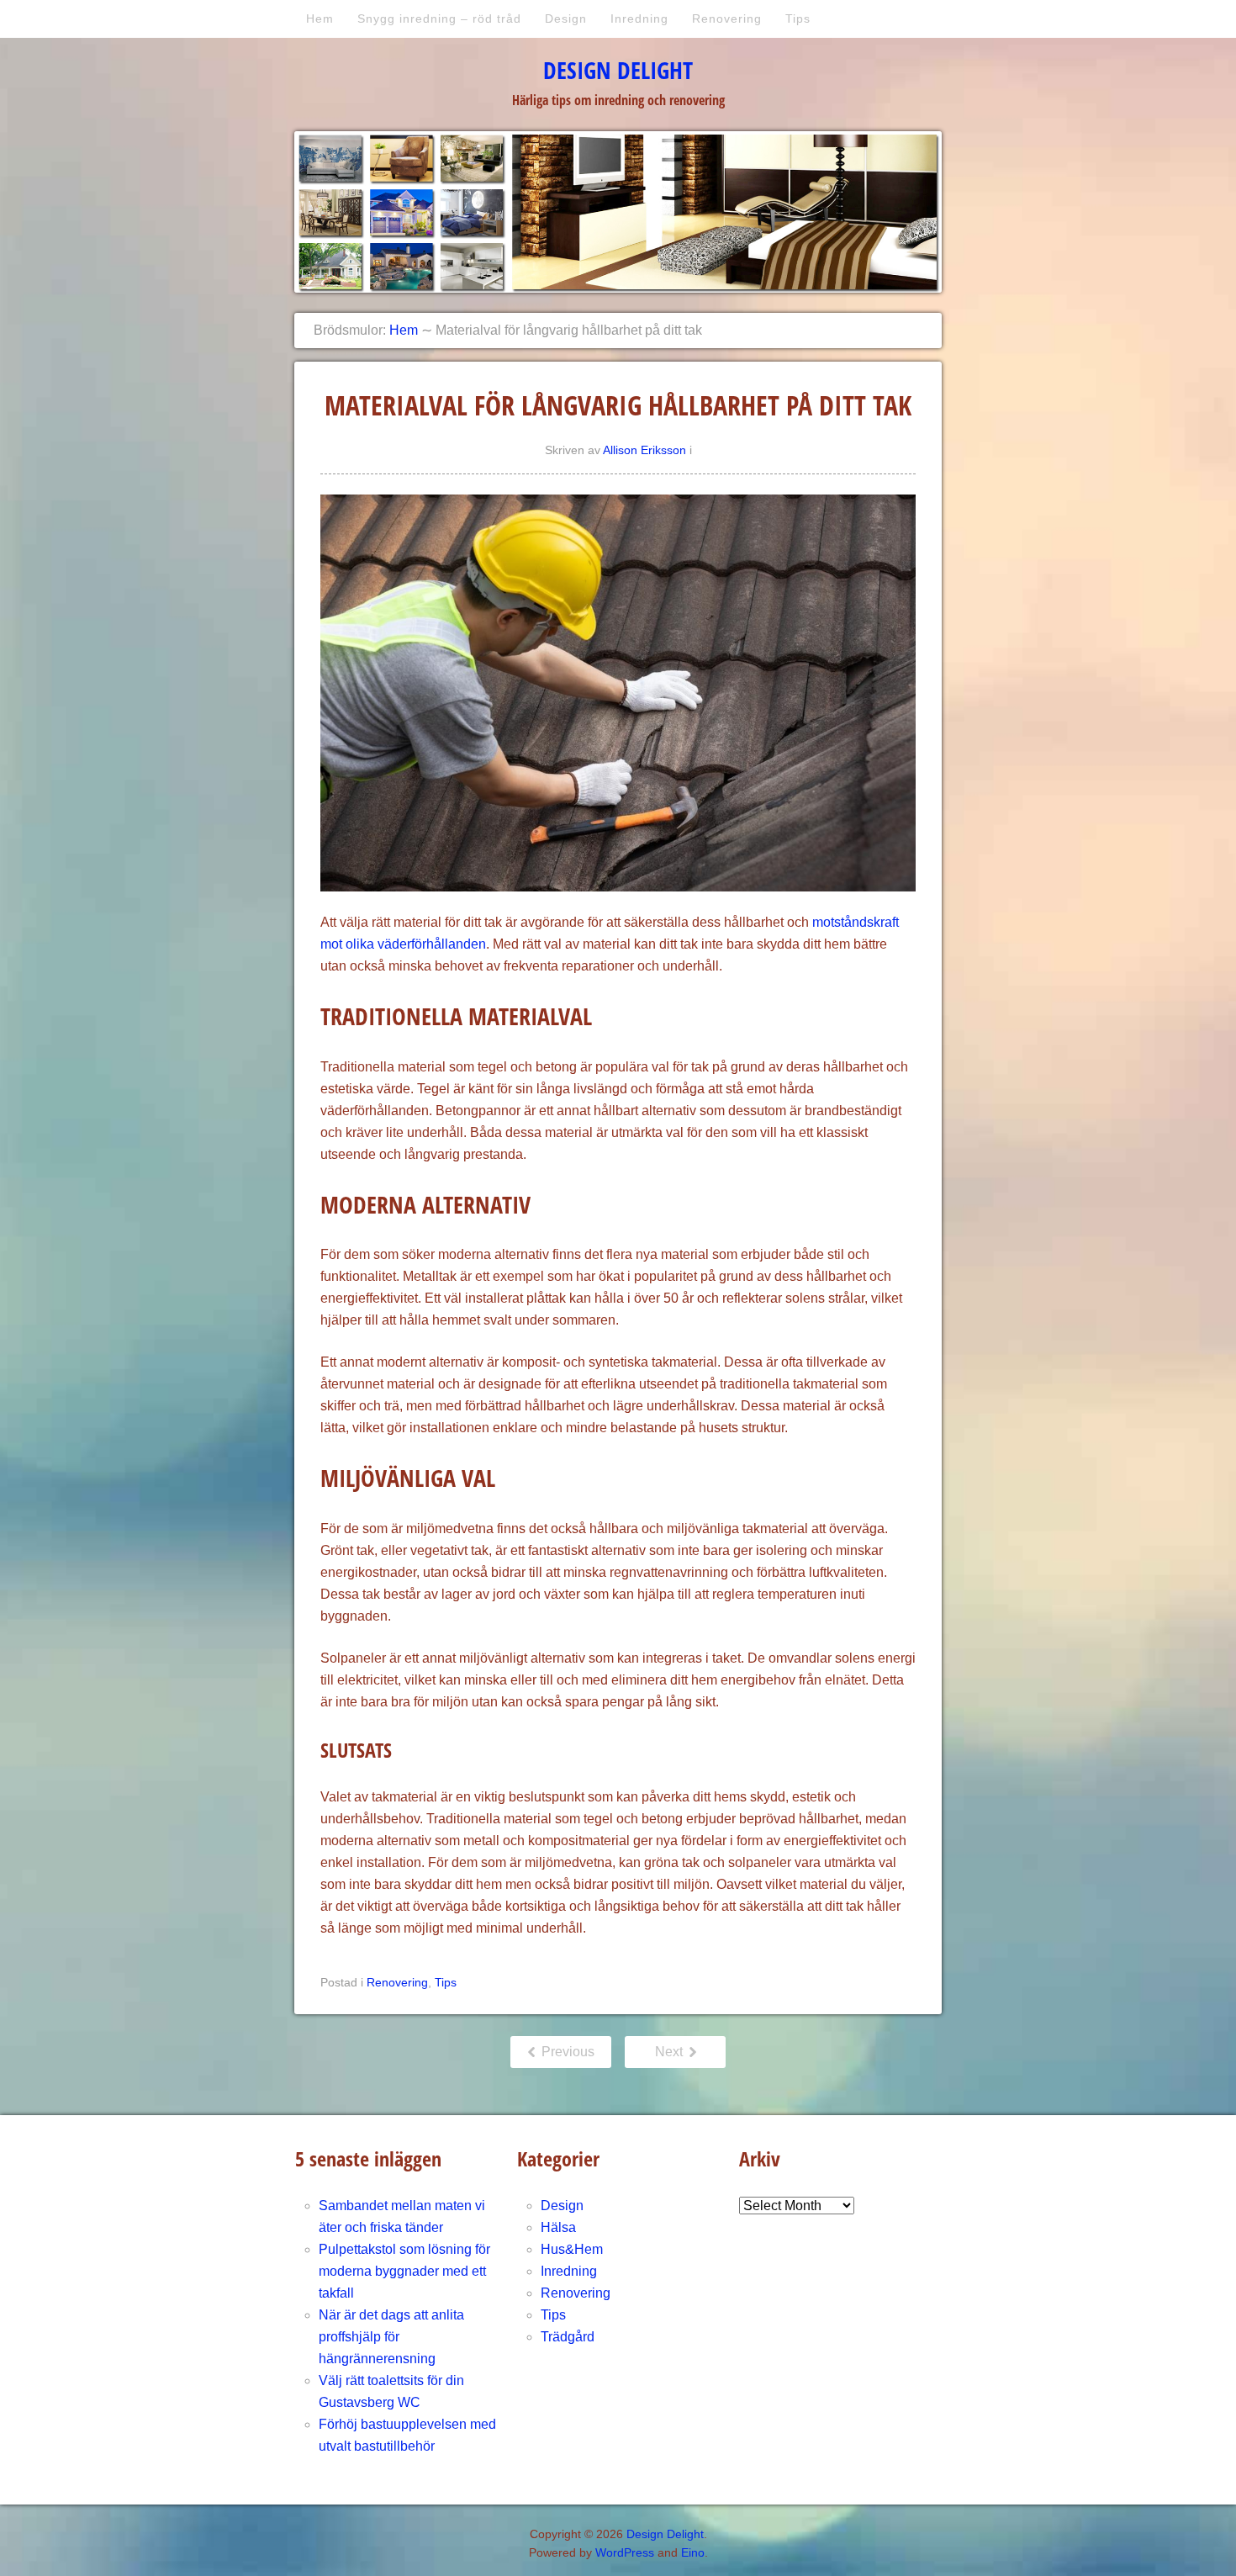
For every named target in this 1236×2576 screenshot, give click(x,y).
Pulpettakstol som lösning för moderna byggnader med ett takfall (404, 2271)
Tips (798, 19)
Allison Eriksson (644, 450)
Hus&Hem (572, 2249)
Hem (320, 19)
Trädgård (568, 2337)
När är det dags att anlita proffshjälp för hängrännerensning (391, 2337)
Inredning (639, 19)
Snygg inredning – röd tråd (439, 19)
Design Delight (618, 70)
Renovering (727, 19)
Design (566, 19)
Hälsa (558, 2227)
